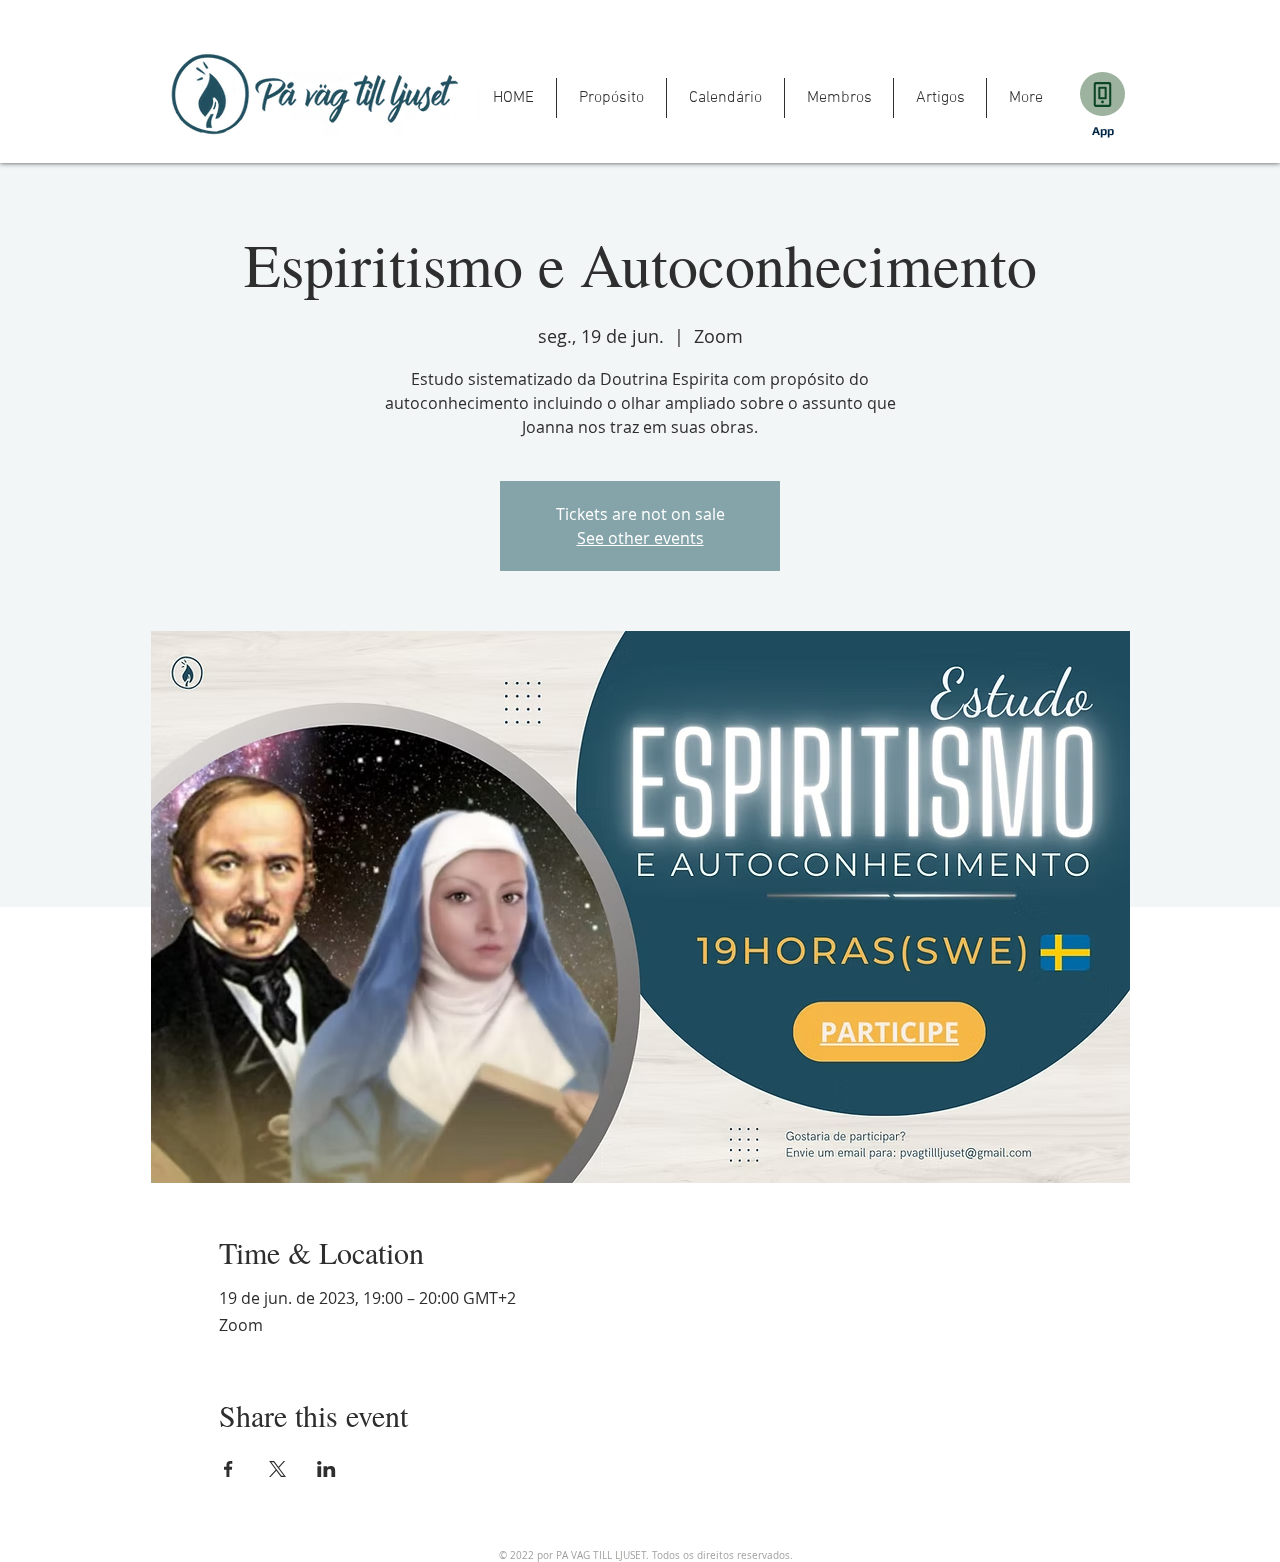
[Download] (1102, 94)
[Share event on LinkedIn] (326, 1469)
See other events (640, 538)
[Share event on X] (277, 1469)
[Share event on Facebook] (228, 1469)
